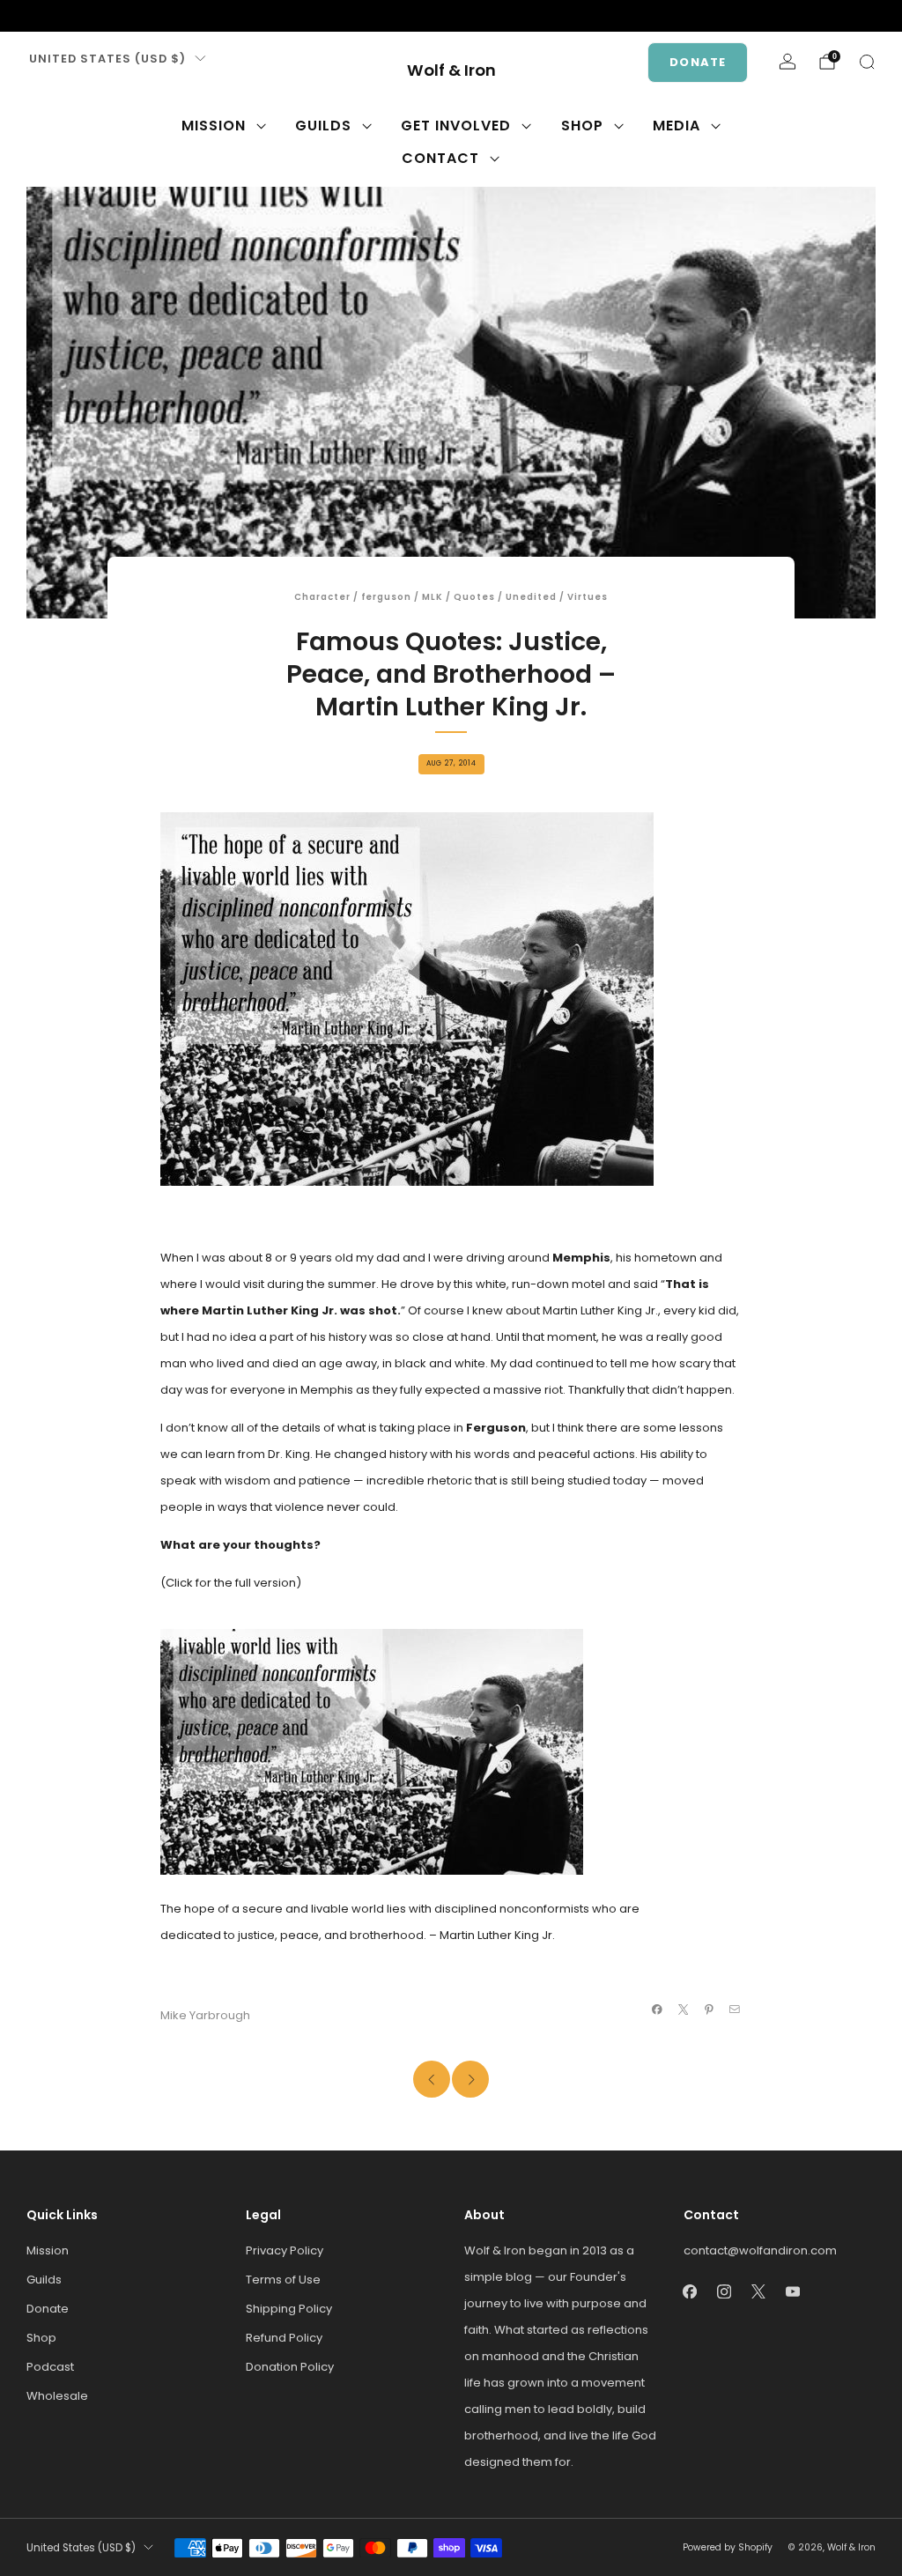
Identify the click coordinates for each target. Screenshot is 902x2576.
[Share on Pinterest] (709, 2010)
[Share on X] (683, 2010)
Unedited (531, 597)
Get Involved (456, 126)
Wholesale (57, 2396)
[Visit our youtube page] (120, 16)
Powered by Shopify (728, 2547)
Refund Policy (284, 2338)
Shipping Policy (289, 2309)
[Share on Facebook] (657, 2010)
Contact (440, 158)
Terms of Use (283, 2280)
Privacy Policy (285, 2250)
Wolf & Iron (451, 71)
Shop (582, 126)
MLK (433, 597)
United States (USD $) (107, 59)
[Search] (867, 62)
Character (322, 597)
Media (676, 126)
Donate (698, 62)
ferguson (386, 597)
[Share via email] (735, 2010)
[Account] (787, 62)
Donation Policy (290, 2367)
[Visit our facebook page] (35, 16)
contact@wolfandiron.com (760, 2250)
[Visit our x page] (92, 16)
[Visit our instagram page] (63, 16)
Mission (214, 126)
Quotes (474, 597)
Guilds (323, 126)
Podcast (50, 2367)
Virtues (588, 597)
